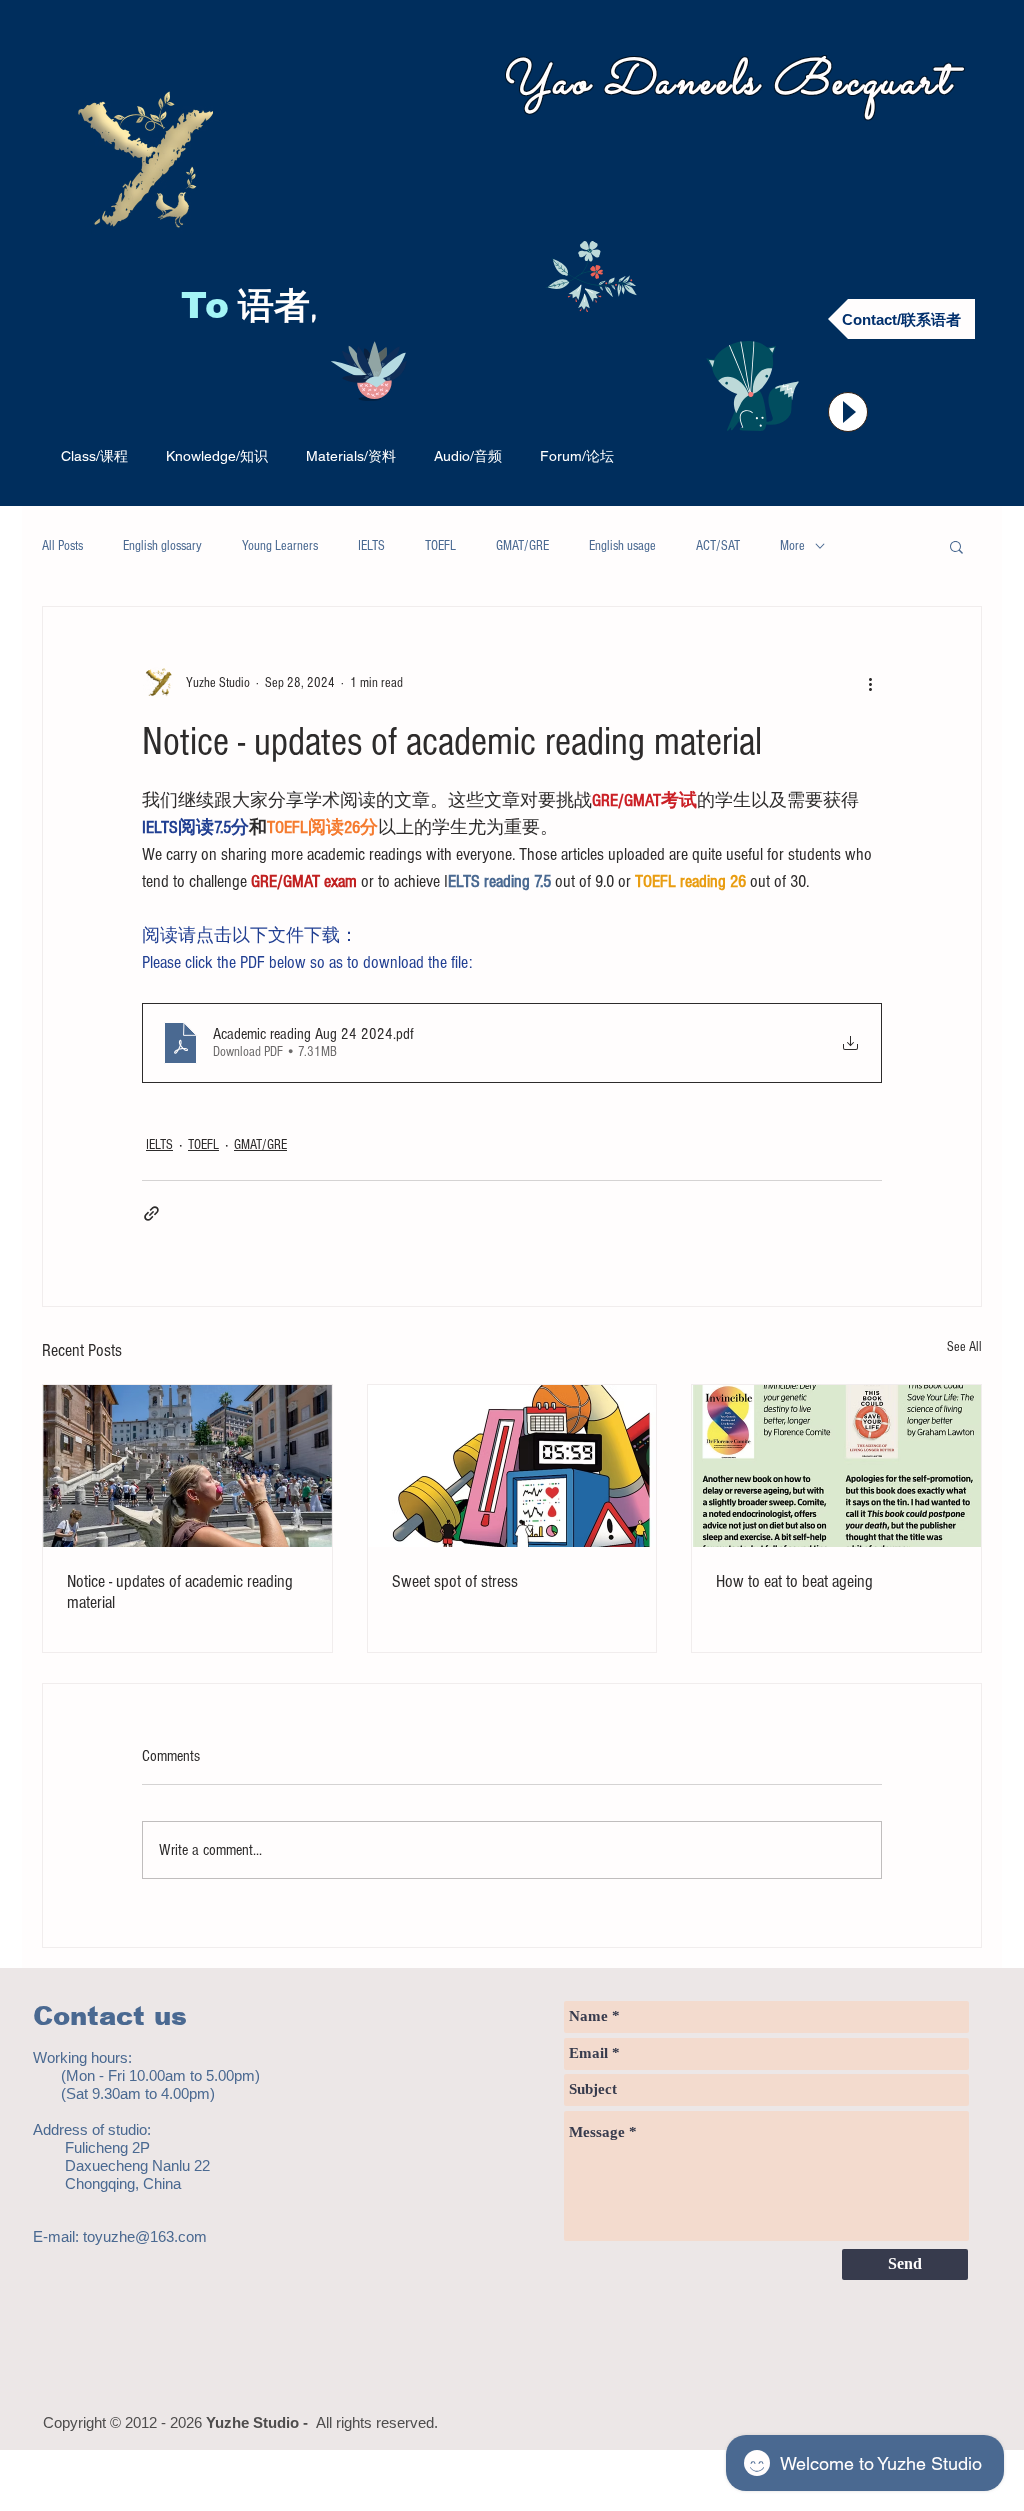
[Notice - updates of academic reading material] (187, 1466)
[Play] (848, 412)
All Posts (62, 546)
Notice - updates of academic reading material (180, 1592)
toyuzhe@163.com (145, 2236)
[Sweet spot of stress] (512, 1466)
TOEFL (440, 546)
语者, (282, 309)
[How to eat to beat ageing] (836, 1466)
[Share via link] (151, 1213)
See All (964, 1347)
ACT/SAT (718, 546)
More (792, 546)
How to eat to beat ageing (794, 1581)
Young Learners (280, 546)
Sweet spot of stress (455, 1581)
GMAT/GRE (522, 546)
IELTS (371, 546)
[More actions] (870, 683)
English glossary (162, 546)
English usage (622, 546)
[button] (956, 546)
